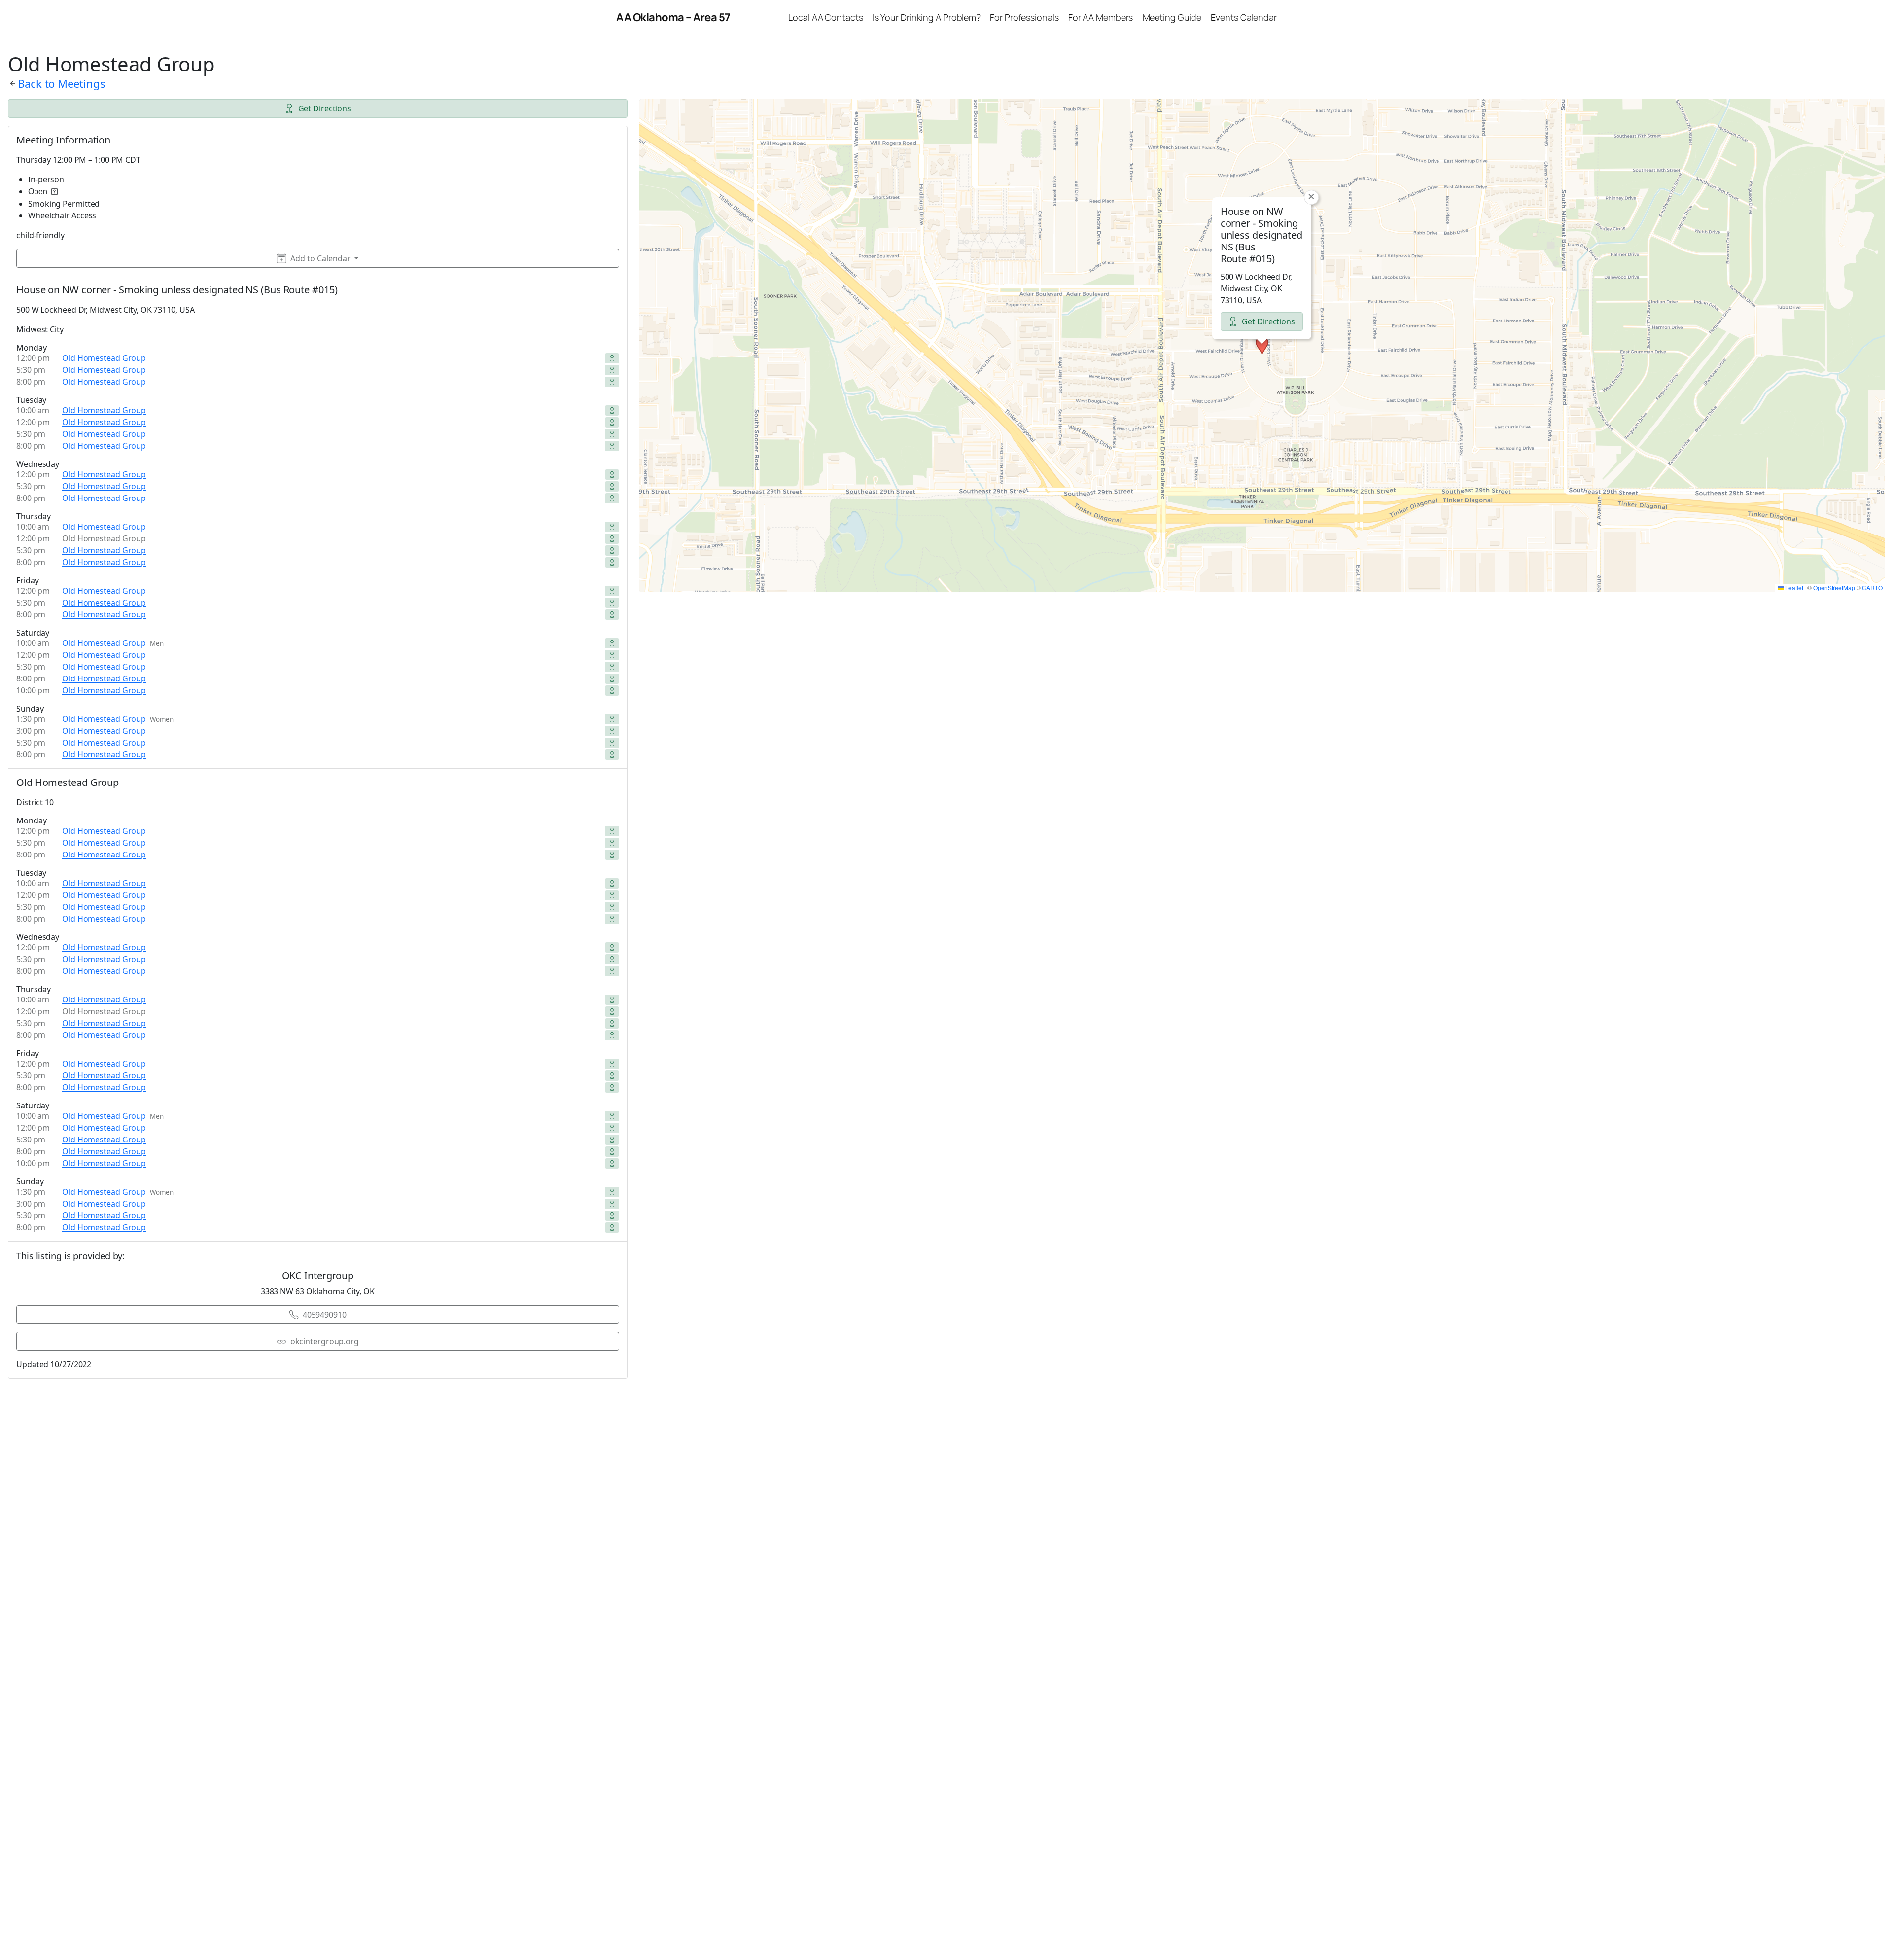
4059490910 (325, 1315)
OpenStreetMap (1834, 588)
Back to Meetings (61, 83)
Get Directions (325, 108)
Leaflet (1793, 588)
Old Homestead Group (104, 358)
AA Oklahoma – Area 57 (673, 17)
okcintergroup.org (325, 1341)
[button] (1262, 346)
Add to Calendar (320, 258)
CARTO (1872, 588)
